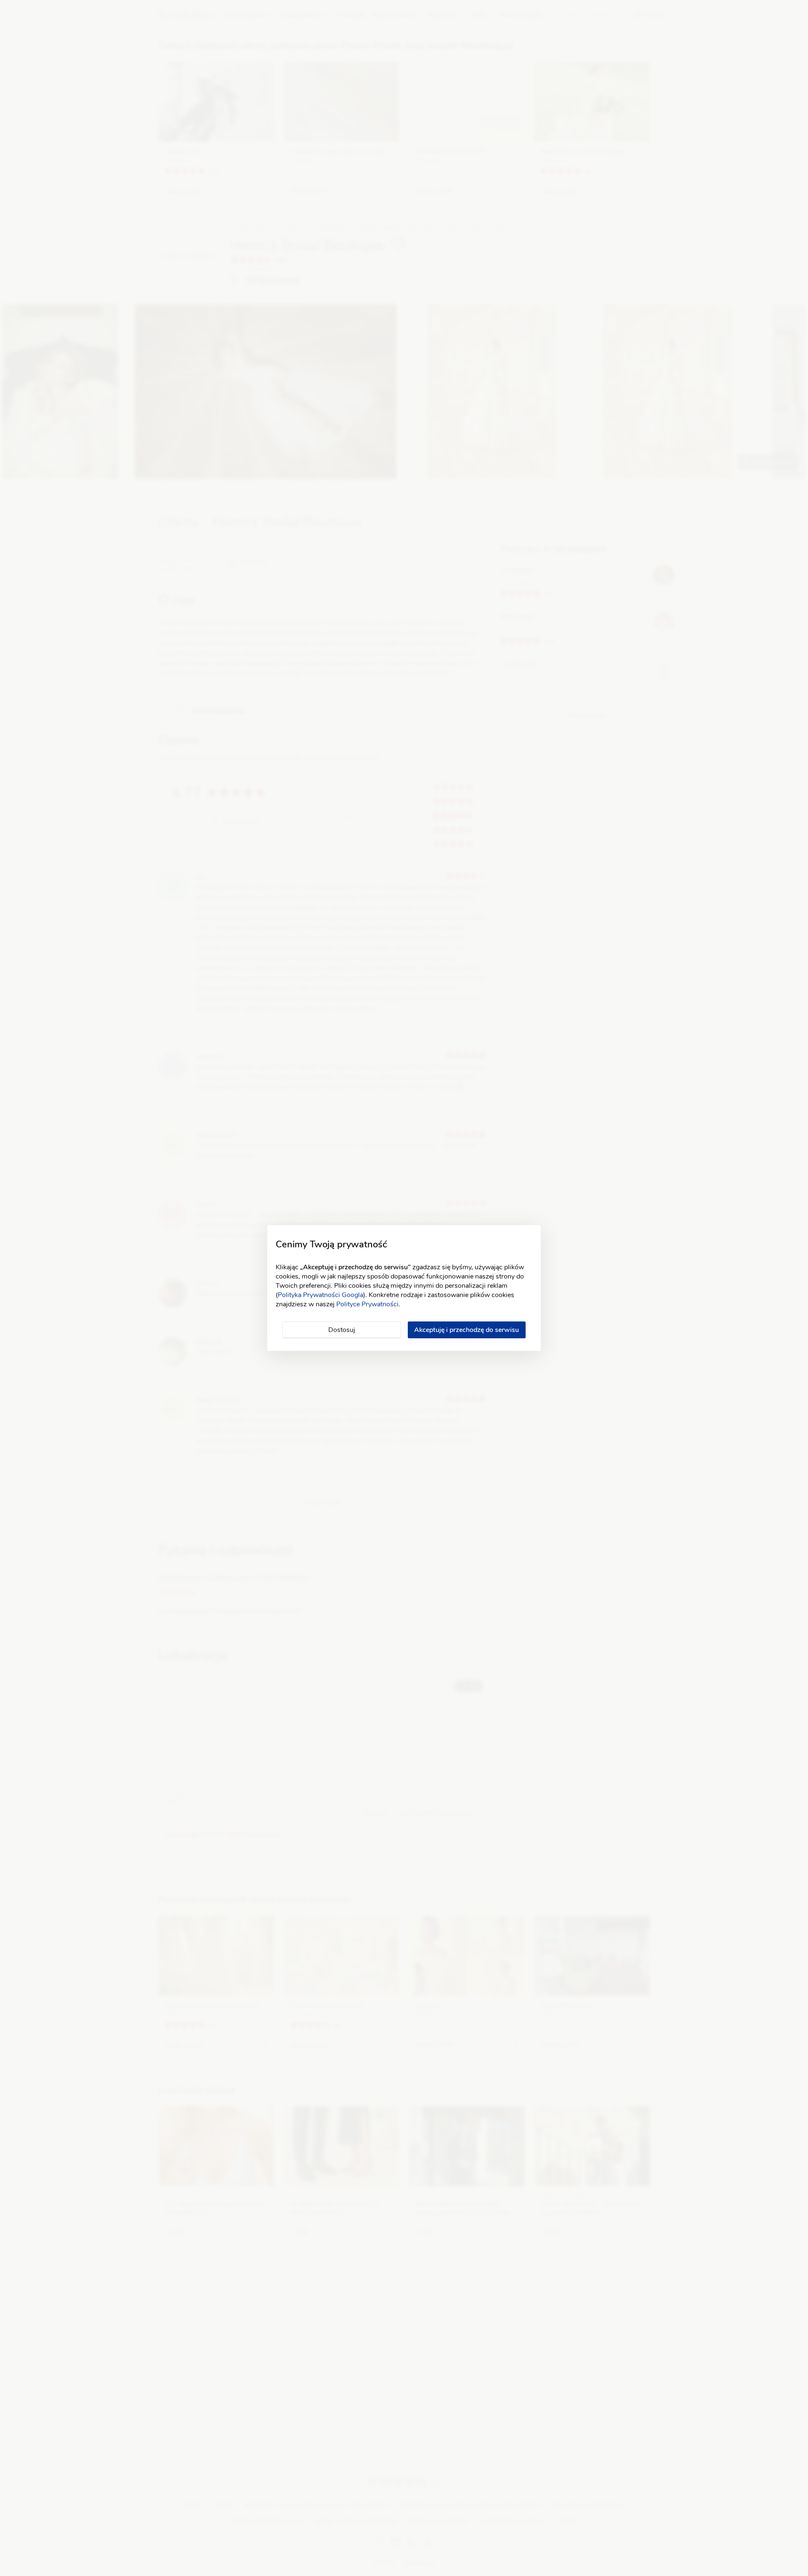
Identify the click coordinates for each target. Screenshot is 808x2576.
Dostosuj (342, 1330)
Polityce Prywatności (367, 1304)
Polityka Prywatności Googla (320, 1295)
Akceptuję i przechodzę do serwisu (466, 1330)
